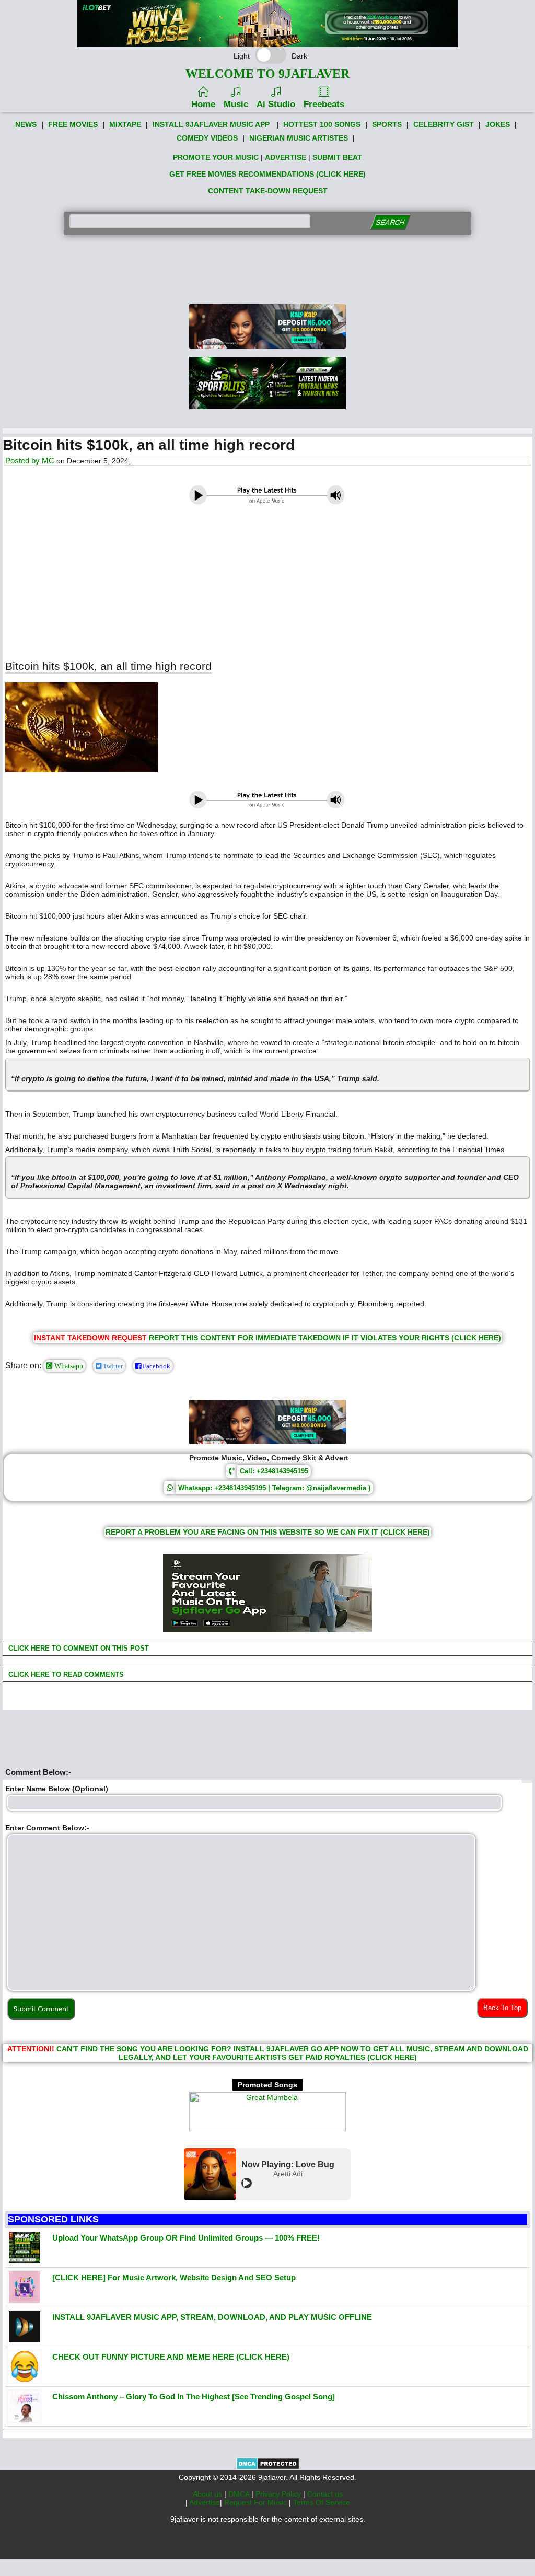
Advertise (205, 2502)
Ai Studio (276, 104)
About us (208, 2494)
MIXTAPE (125, 124)
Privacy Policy (279, 2494)
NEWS (26, 124)
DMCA (240, 2494)
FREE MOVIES (73, 124)
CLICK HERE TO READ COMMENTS (65, 1674)
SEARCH (391, 222)
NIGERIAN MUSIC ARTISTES (299, 138)
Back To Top (502, 2008)
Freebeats (324, 104)
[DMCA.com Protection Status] (268, 2467)
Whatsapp (68, 1366)
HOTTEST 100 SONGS (322, 124)
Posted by (24, 461)
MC (48, 461)
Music (236, 104)
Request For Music (257, 2502)
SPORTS (387, 124)
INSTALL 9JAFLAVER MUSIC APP (211, 124)
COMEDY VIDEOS (207, 138)
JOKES (498, 124)
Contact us (325, 2494)
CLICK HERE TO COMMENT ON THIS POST (78, 1648)
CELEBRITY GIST (444, 124)
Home (203, 104)
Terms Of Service (322, 2502)
